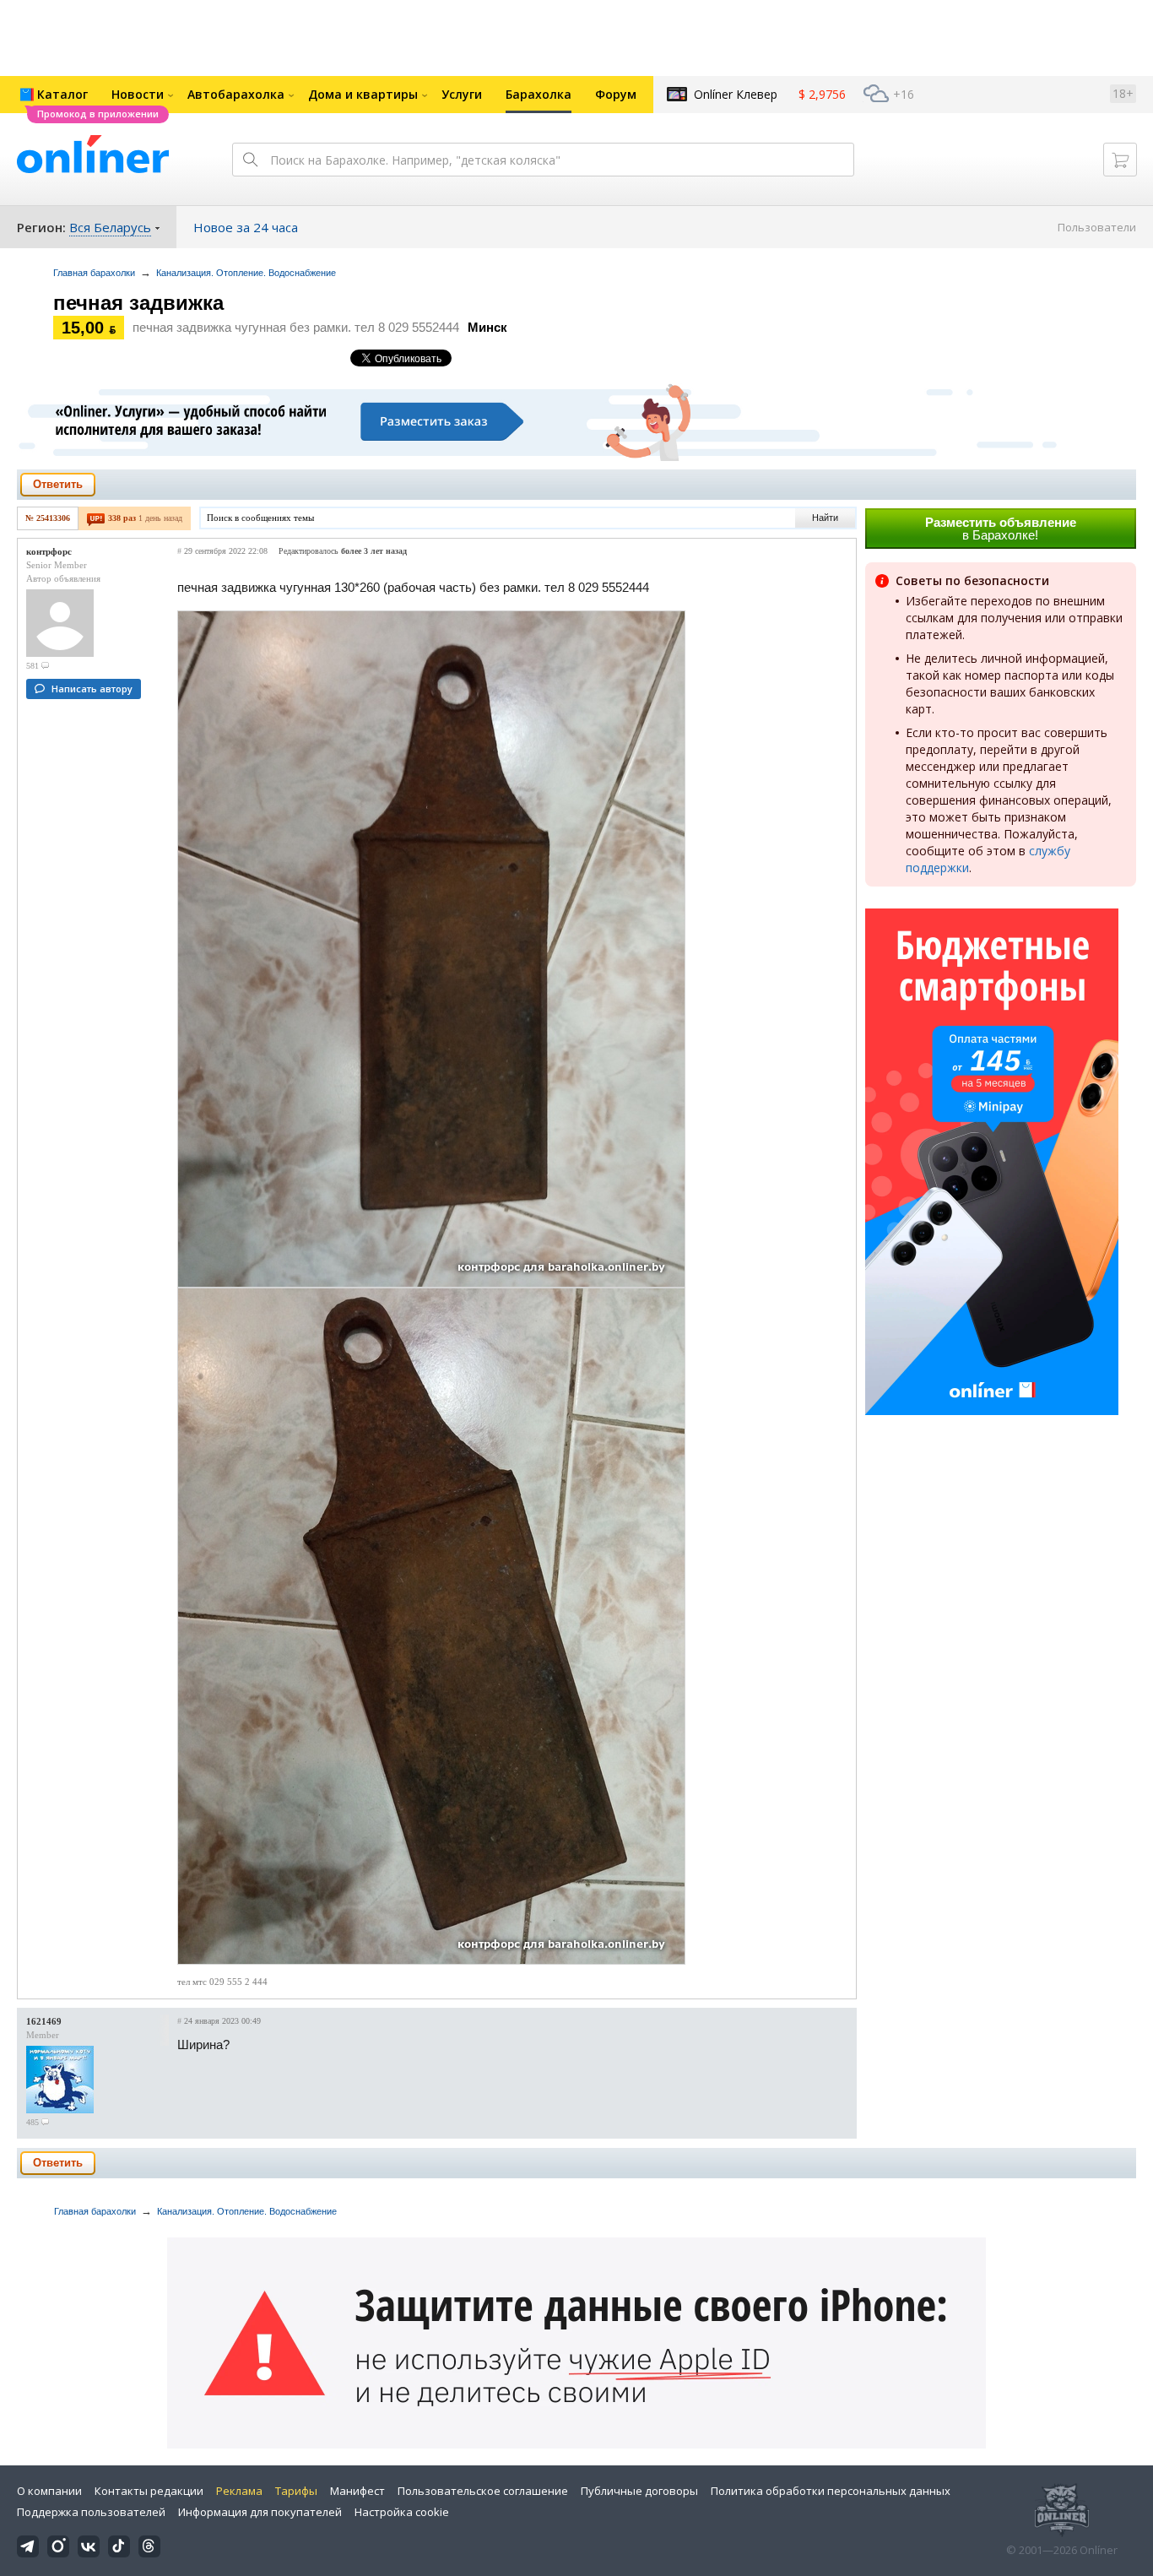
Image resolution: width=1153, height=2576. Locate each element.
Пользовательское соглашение (483, 2491)
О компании (49, 2491)
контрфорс (49, 551)
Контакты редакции (149, 2491)
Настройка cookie (402, 2512)
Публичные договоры (639, 2491)
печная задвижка (138, 303)
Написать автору (92, 689)
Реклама (239, 2491)
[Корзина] (1120, 160)
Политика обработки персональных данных (831, 2491)
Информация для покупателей (260, 2512)
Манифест (357, 2491)
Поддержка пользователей (91, 2512)
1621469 (44, 2021)
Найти (825, 518)
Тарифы (296, 2491)
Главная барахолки (94, 273)
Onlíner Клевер (736, 94)
